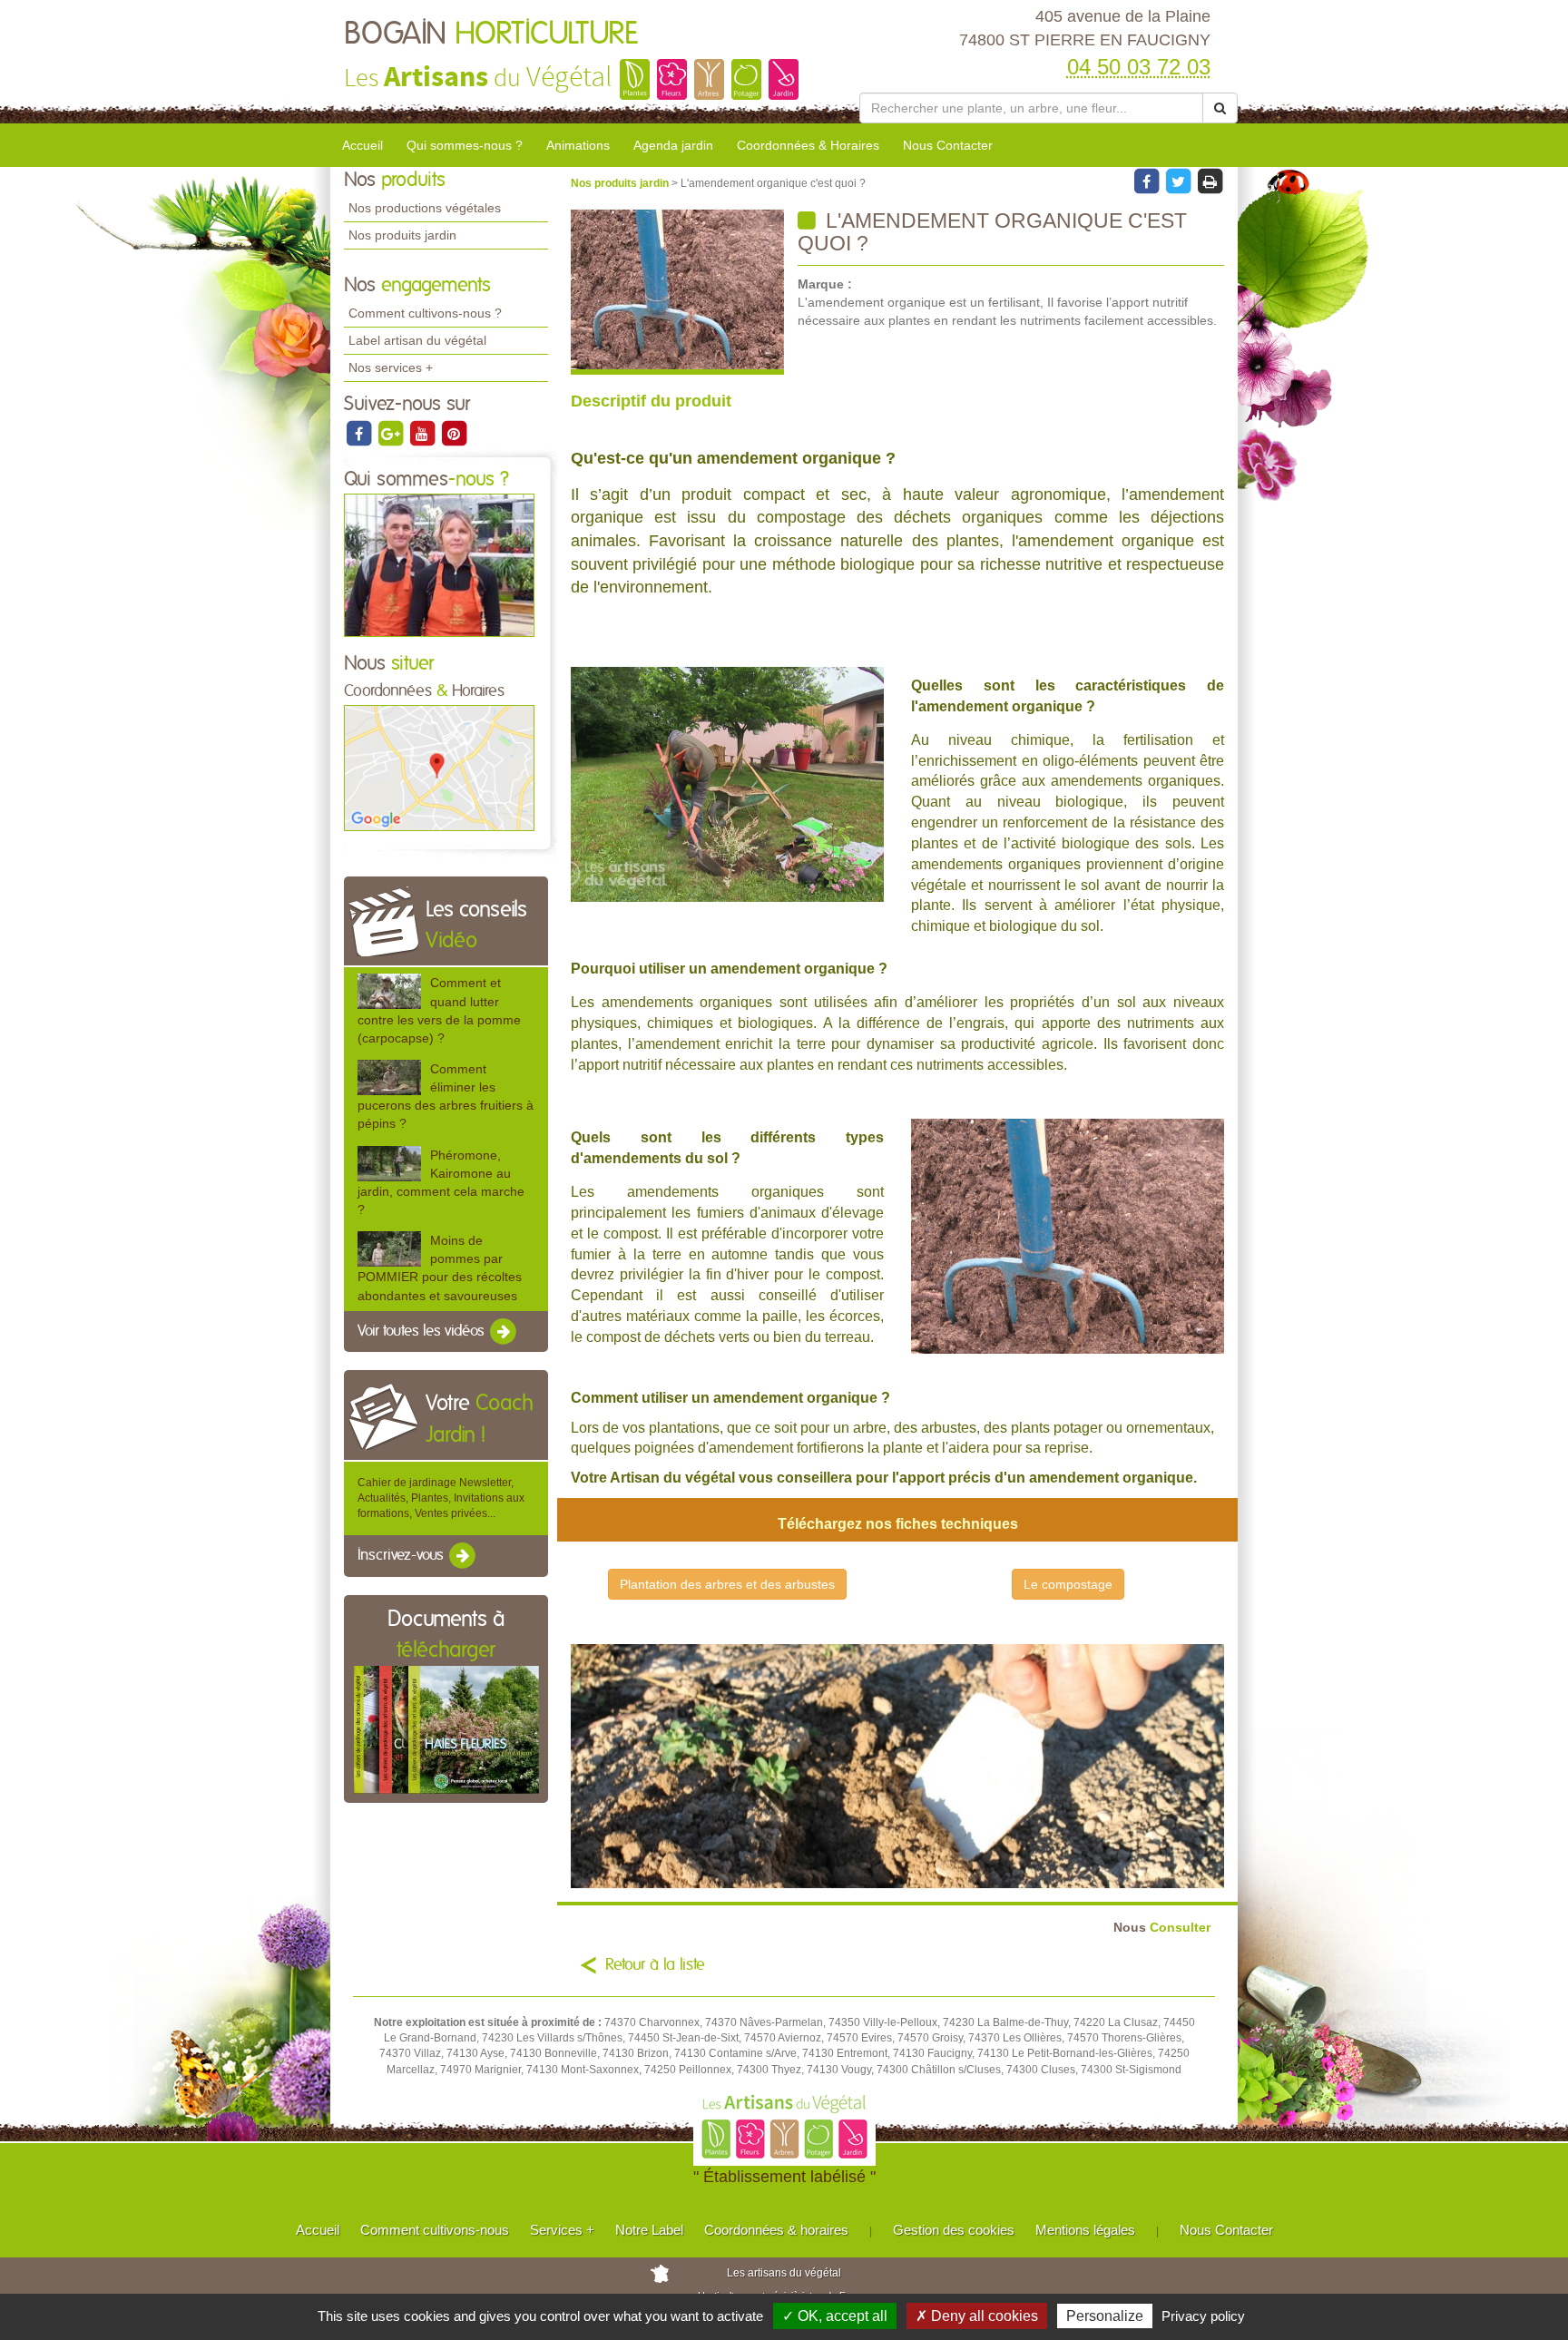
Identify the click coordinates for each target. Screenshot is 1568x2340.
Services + (562, 2230)
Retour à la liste (655, 1965)
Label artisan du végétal (417, 340)
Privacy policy (1203, 2316)
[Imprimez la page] (1210, 181)
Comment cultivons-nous (435, 2230)
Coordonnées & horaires (776, 2230)
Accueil (363, 145)
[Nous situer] (439, 768)
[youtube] (423, 433)
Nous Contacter (948, 145)
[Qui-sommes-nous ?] (439, 564)
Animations (578, 145)
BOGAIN (491, 34)
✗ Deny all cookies (977, 2316)
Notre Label (649, 2230)
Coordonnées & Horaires (808, 145)
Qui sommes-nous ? (465, 145)
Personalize (1105, 2316)
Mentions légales (1085, 2230)
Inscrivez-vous (402, 1556)
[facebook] (360, 433)
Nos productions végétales (425, 208)
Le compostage (1068, 1584)
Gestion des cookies (954, 2230)
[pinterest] (454, 433)
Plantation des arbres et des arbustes (727, 1584)
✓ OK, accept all (835, 2316)
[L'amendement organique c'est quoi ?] (677, 292)
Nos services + (391, 367)
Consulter (1162, 1928)
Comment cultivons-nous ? (425, 313)
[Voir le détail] (389, 991)
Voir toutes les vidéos (423, 1331)
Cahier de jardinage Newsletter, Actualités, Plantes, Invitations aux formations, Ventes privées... (441, 1498)
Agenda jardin (673, 145)
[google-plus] (392, 433)
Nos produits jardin (402, 235)
